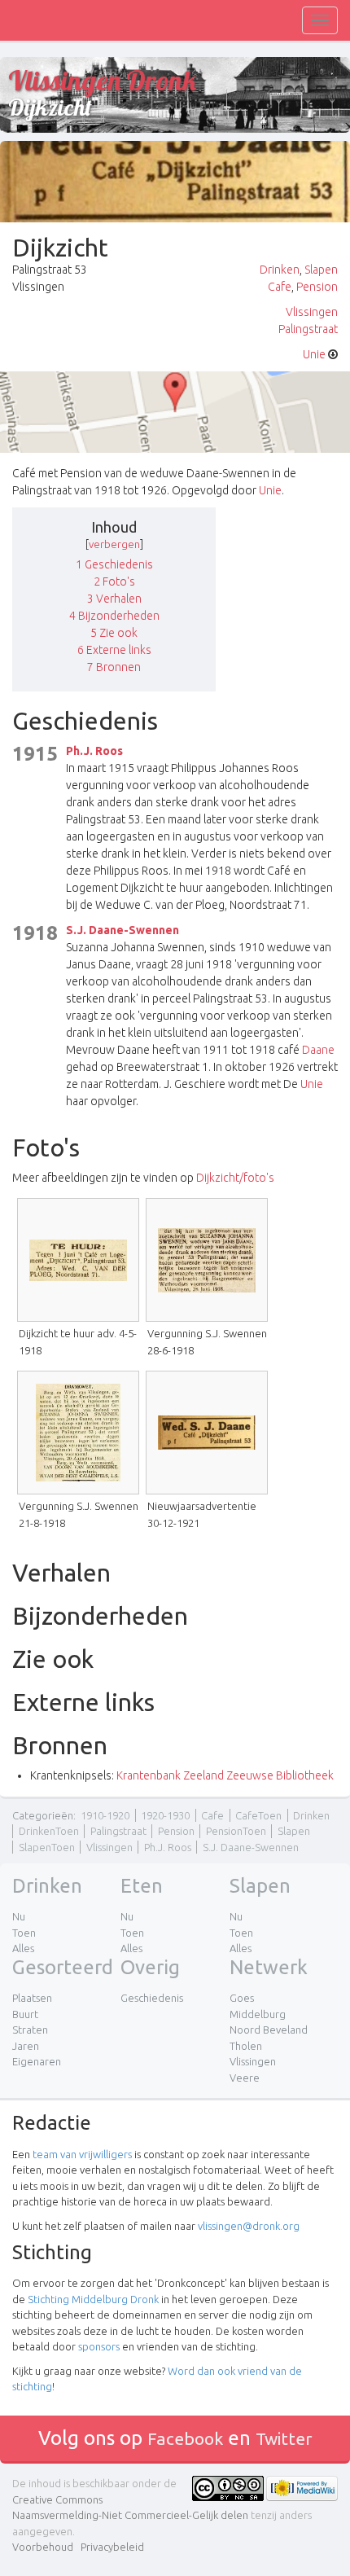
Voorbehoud (43, 2547)
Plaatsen (32, 1998)
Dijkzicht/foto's (235, 1178)
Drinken (280, 270)
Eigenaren (37, 2061)
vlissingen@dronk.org (249, 2226)
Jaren (26, 2046)
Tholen (246, 2046)
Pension (317, 287)
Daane (318, 1050)
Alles (23, 1948)
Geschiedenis (152, 1998)
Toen (24, 1933)
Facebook (185, 2438)
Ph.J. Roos (94, 751)
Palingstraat (308, 329)
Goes (242, 1998)
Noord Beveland (269, 2030)
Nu (19, 1916)
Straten (30, 2030)
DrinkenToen (49, 1831)
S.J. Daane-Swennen (122, 930)
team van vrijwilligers (82, 2154)
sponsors (99, 2346)
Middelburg (258, 2014)
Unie (314, 354)
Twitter (284, 2438)
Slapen (321, 270)
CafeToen (258, 1815)
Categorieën (43, 1815)
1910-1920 (105, 1815)
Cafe (280, 287)
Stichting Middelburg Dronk (93, 2299)
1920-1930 (165, 1815)
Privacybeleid (112, 2547)
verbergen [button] (114, 544)
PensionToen (236, 1831)
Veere (245, 2078)
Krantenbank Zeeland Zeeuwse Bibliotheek (225, 1775)
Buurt (25, 2014)
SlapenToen (47, 1847)
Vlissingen (312, 312)
